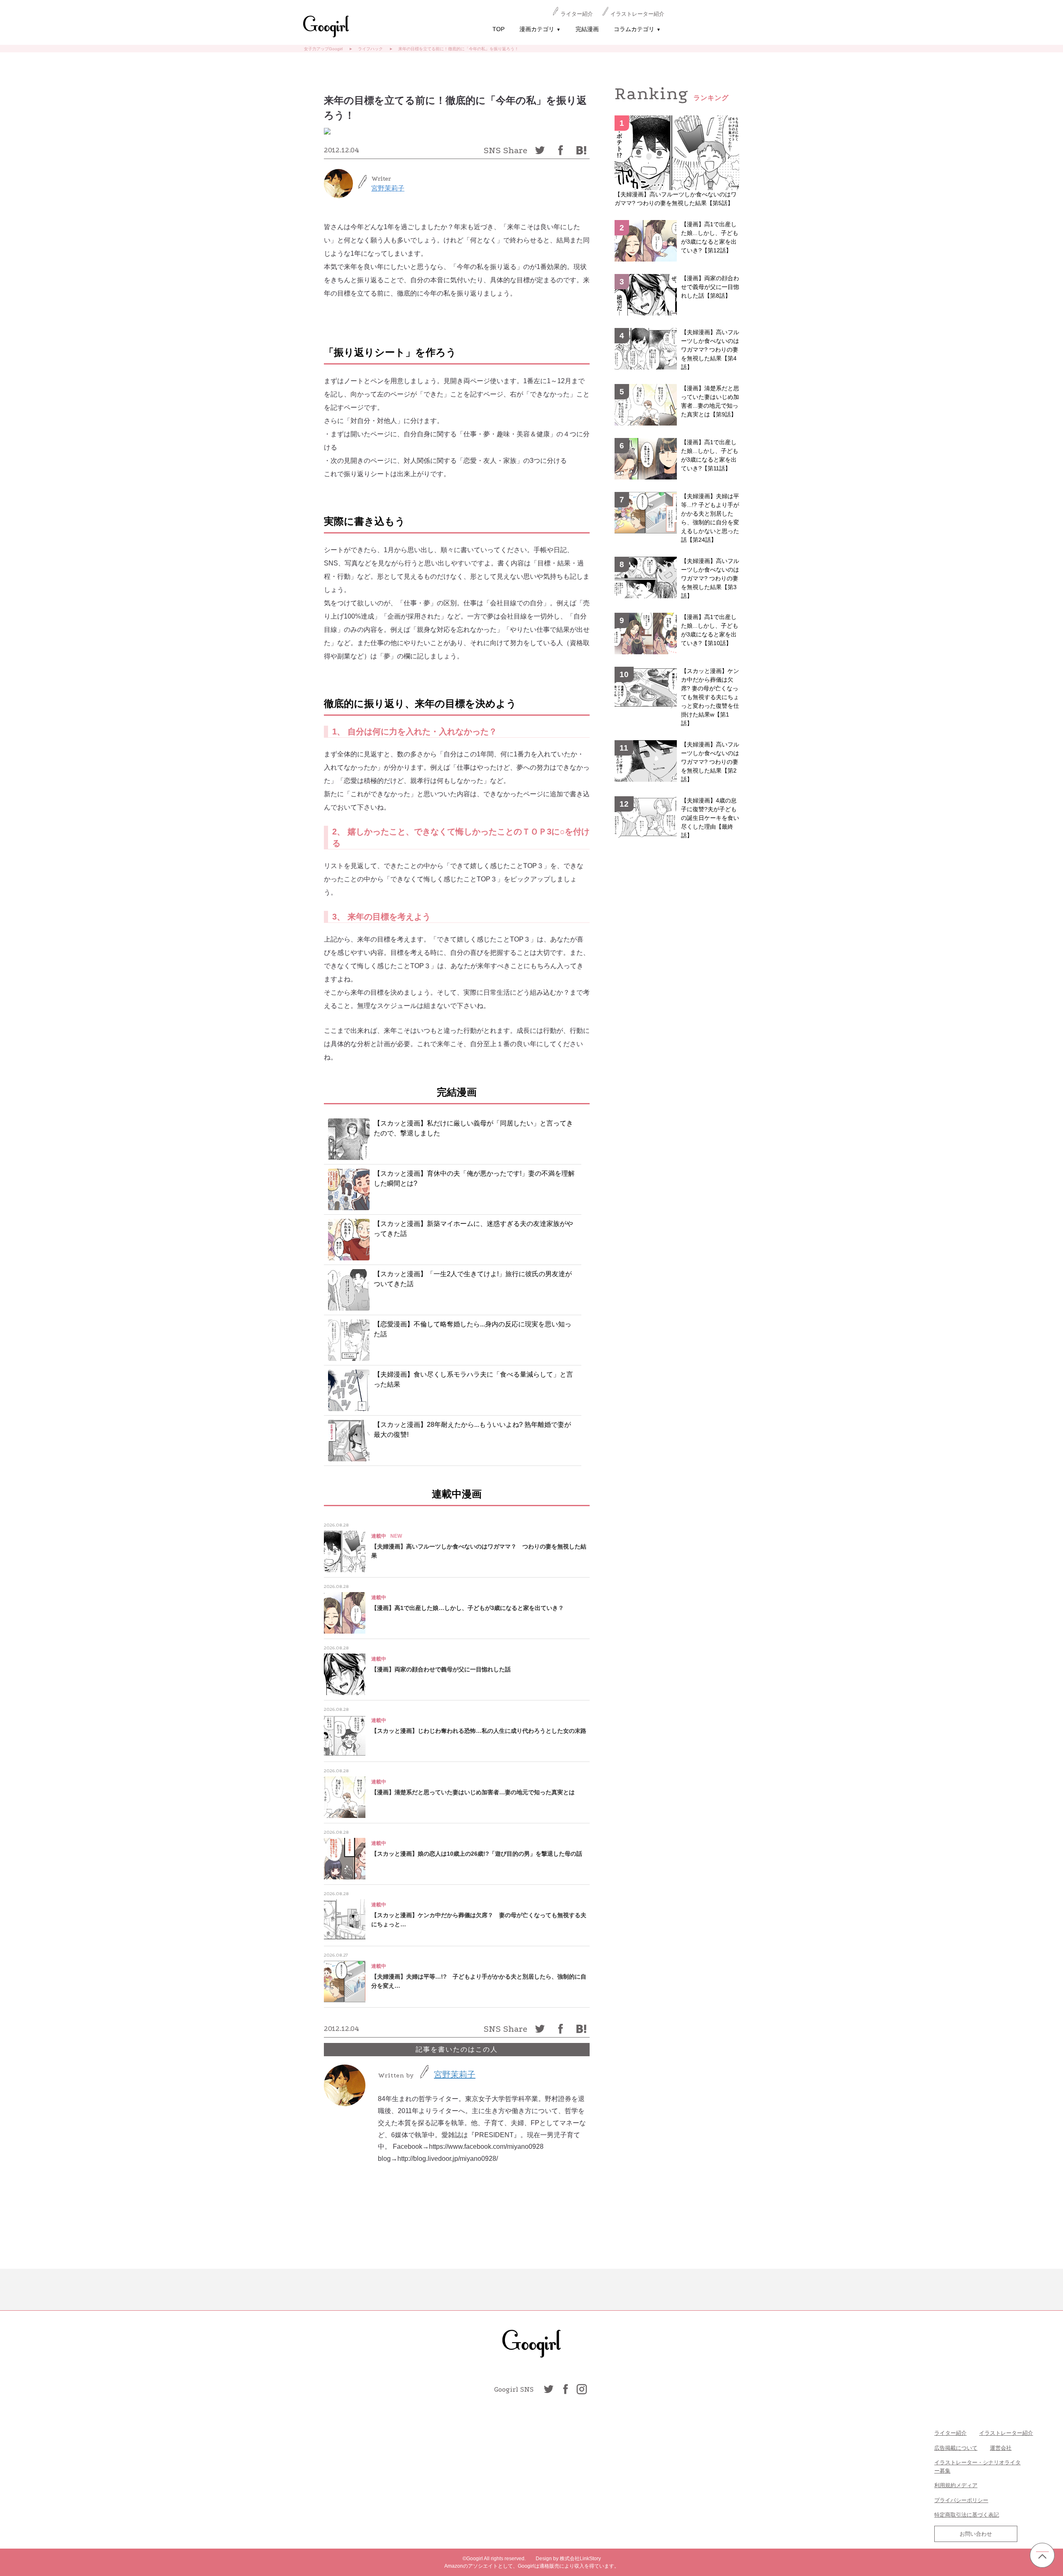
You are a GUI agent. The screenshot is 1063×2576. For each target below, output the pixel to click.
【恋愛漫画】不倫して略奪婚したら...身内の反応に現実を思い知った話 (473, 1329)
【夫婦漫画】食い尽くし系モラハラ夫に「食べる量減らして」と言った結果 (473, 1379)
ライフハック (370, 49)
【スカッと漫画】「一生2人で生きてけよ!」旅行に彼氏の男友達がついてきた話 (473, 1279)
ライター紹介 (577, 14)
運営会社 (1001, 2448)
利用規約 (945, 2485)
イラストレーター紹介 (637, 14)
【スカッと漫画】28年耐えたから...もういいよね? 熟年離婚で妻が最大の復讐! (472, 1430)
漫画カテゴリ (540, 29)
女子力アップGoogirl (323, 49)
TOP (498, 29)
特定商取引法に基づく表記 (967, 2515)
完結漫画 (587, 29)
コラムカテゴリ (637, 29)
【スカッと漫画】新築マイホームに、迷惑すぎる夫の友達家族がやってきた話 (473, 1229)
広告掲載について (956, 2448)
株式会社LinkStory (580, 2559)
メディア (967, 2485)
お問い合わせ (976, 2534)
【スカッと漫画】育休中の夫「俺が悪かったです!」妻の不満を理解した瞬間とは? (474, 1178)
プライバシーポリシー (961, 2500)
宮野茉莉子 (388, 188)
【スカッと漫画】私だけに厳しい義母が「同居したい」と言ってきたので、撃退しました (473, 1128)
